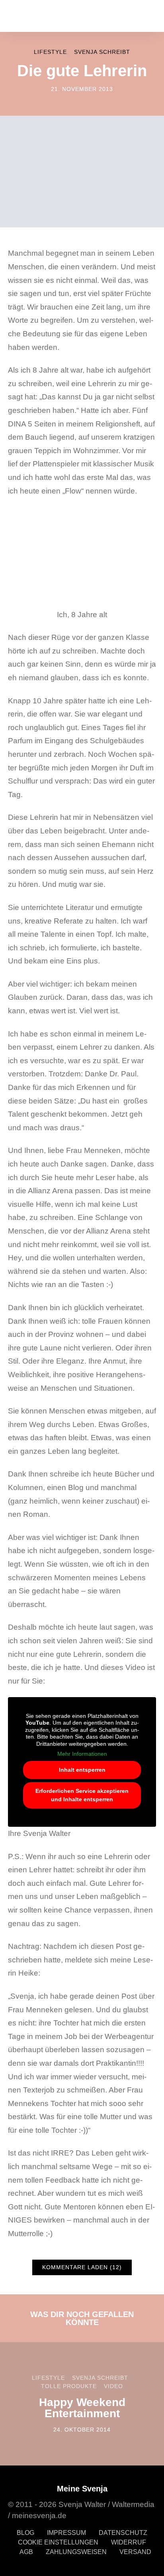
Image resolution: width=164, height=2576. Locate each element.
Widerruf (129, 2542)
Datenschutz (123, 2533)
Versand (135, 2552)
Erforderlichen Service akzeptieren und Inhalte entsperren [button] (82, 1795)
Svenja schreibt (102, 52)
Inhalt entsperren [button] (82, 1770)
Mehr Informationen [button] (82, 1754)
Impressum (66, 2533)
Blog (25, 2533)
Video (113, 2386)
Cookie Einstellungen (58, 2542)
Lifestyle (50, 52)
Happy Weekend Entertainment (82, 2408)
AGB (26, 2552)
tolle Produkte (69, 2386)
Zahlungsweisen (76, 2552)
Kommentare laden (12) (82, 2267)
